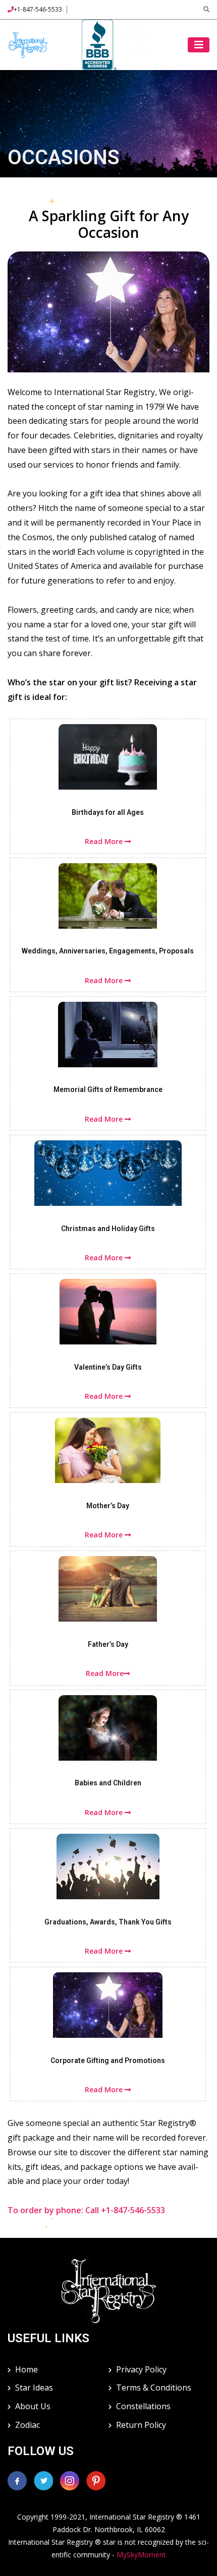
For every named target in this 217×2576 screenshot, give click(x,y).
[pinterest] (96, 2480)
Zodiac (28, 2425)
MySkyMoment (141, 2555)
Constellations (143, 2406)
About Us (33, 2406)
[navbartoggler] (199, 45)
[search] (206, 9)
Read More (105, 841)
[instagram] (71, 2480)
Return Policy (141, 2425)
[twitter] (44, 2480)
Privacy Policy (141, 2369)
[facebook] (17, 2480)
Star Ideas (34, 2388)
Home (26, 2369)
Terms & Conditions (154, 2388)
